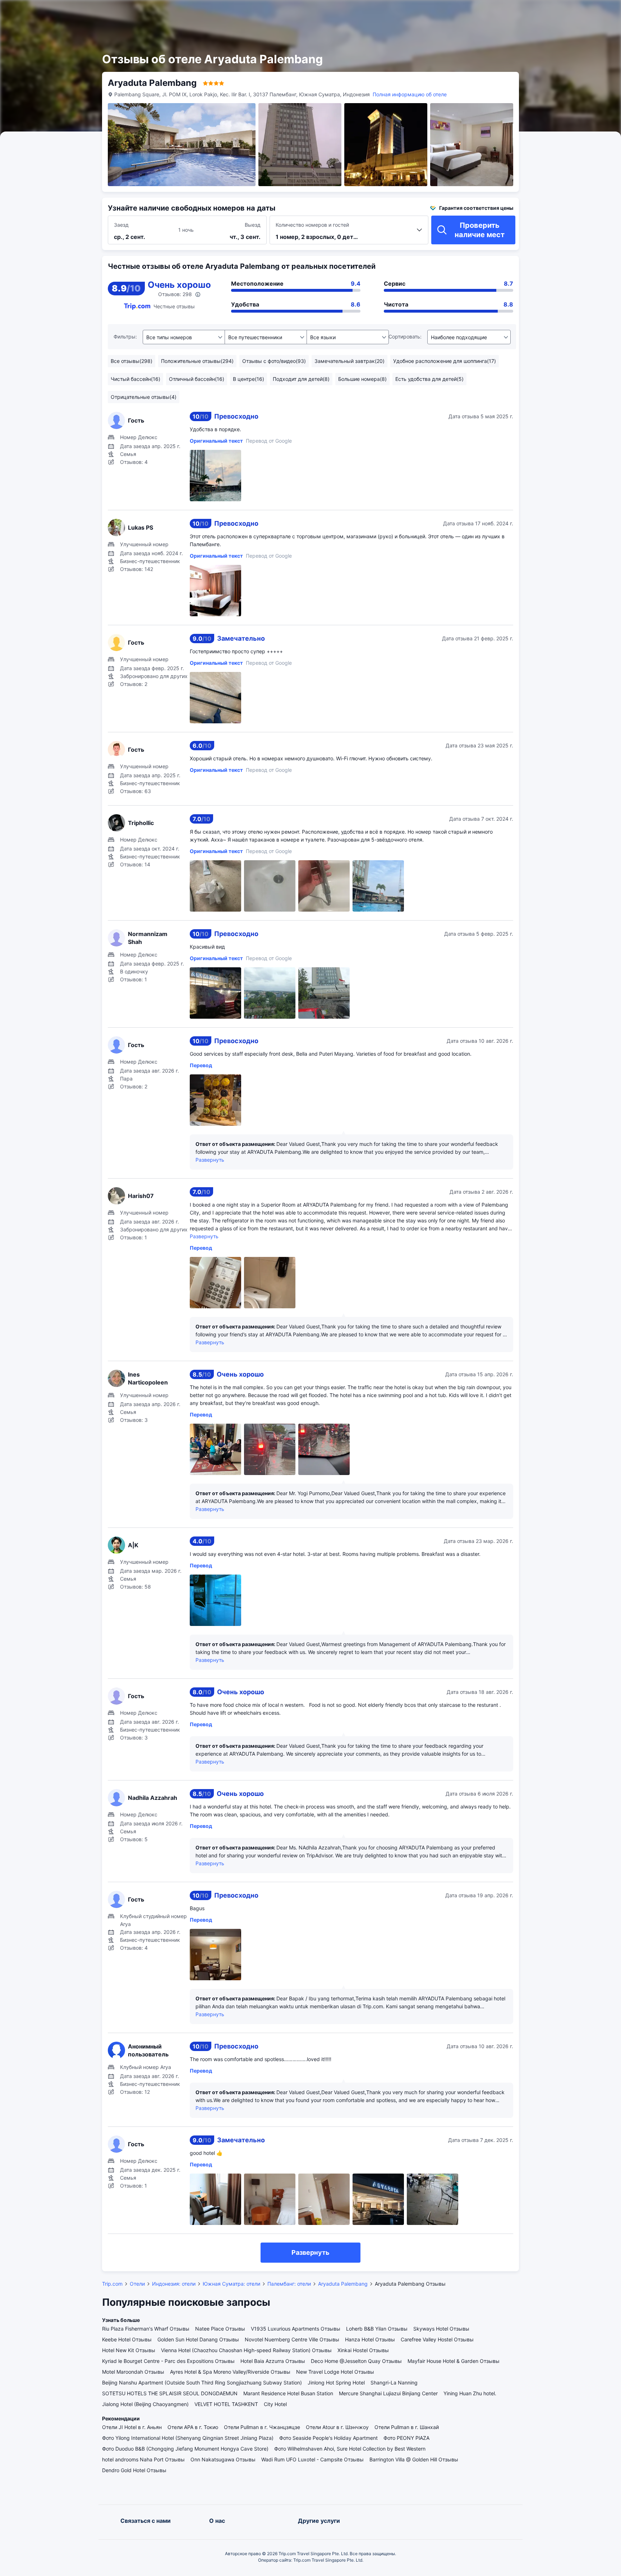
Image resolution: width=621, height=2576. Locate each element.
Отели (137, 2284)
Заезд (121, 225)
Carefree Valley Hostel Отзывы (437, 2339)
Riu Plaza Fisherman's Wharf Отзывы (146, 2329)
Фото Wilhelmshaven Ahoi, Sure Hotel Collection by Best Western (350, 2449)
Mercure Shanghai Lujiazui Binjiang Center (388, 2393)
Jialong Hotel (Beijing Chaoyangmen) (145, 2404)
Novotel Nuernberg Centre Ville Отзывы (292, 2339)
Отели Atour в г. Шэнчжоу (337, 2427)
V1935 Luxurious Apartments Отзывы (296, 2329)
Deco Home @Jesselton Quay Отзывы (356, 2361)
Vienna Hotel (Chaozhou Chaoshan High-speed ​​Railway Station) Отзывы (246, 2350)
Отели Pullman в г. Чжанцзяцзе (262, 2427)
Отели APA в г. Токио (193, 2427)
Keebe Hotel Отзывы (127, 2339)
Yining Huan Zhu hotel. (470, 2393)
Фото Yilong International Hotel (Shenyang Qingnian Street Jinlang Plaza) (188, 2438)
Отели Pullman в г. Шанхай (407, 2427)
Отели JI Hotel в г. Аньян (132, 2427)
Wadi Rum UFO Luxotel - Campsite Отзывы (312, 2459)
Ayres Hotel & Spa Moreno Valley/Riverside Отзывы (230, 2372)
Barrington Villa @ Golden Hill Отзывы (414, 2459)
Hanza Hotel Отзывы (370, 2339)
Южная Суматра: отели (231, 2284)
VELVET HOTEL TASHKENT (226, 2404)
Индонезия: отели (174, 2284)
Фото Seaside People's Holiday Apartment (328, 2438)
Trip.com (112, 2284)
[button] (541, 12)
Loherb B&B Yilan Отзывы (377, 2329)
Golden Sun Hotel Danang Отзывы (198, 2339)
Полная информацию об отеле (410, 94)
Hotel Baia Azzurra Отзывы (273, 2361)
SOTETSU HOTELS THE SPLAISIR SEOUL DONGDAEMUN (170, 2393)
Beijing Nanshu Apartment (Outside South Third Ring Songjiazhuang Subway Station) (202, 2383)
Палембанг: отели (289, 2284)
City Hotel (275, 2404)
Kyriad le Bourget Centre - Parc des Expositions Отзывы (168, 2361)
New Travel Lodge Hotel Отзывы (335, 2372)
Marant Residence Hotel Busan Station (288, 2393)
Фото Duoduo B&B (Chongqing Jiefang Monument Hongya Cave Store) (185, 2449)
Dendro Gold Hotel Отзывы (134, 2470)
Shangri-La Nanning (394, 2383)
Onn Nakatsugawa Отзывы (223, 2459)
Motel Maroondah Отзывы (133, 2372)
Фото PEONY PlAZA (406, 2438)
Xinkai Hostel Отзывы (363, 2350)
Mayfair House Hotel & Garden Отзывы (454, 2361)
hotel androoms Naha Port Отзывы (143, 2459)
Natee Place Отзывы (220, 2329)
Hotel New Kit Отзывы (129, 2350)
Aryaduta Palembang (343, 2284)
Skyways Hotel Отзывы (441, 2329)
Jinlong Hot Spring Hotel (336, 2383)
